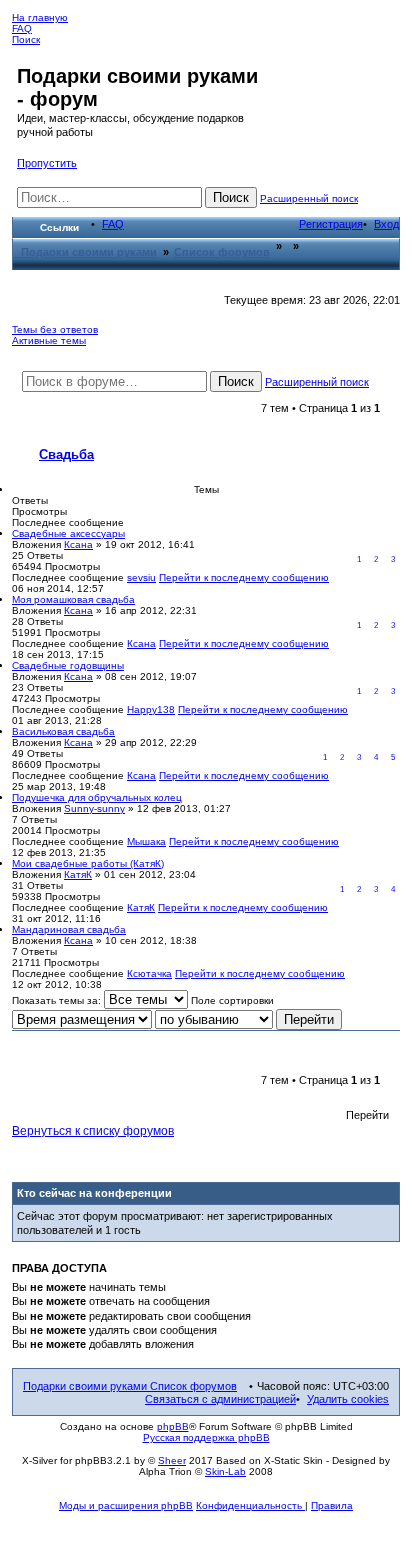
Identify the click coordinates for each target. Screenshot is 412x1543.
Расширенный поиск (309, 198)
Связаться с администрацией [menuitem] (220, 1399)
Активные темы (49, 340)
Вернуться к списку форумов (93, 1131)
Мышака (146, 841)
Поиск (26, 39)
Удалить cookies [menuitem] (348, 1399)
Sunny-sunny (94, 808)
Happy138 (151, 709)
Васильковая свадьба (63, 731)
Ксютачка (149, 973)
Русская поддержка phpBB (206, 1437)
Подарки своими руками (86, 1386)
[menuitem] (113, 224)
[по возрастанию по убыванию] (214, 1020)
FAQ (22, 28)
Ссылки (59, 227)
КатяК (78, 874)
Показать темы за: (58, 1000)
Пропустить (47, 163)
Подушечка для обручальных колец (97, 797)
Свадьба (66, 454)
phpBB (173, 1426)
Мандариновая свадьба (69, 929)
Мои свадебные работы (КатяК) (88, 863)
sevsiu (141, 577)
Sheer (172, 1460)
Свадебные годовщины (68, 665)
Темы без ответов (55, 329)
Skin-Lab (225, 1471)
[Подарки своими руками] (28, 55)
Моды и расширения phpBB (126, 1505)
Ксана (78, 544)
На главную (40, 17)
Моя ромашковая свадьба (73, 599)
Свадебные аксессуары (68, 533)
